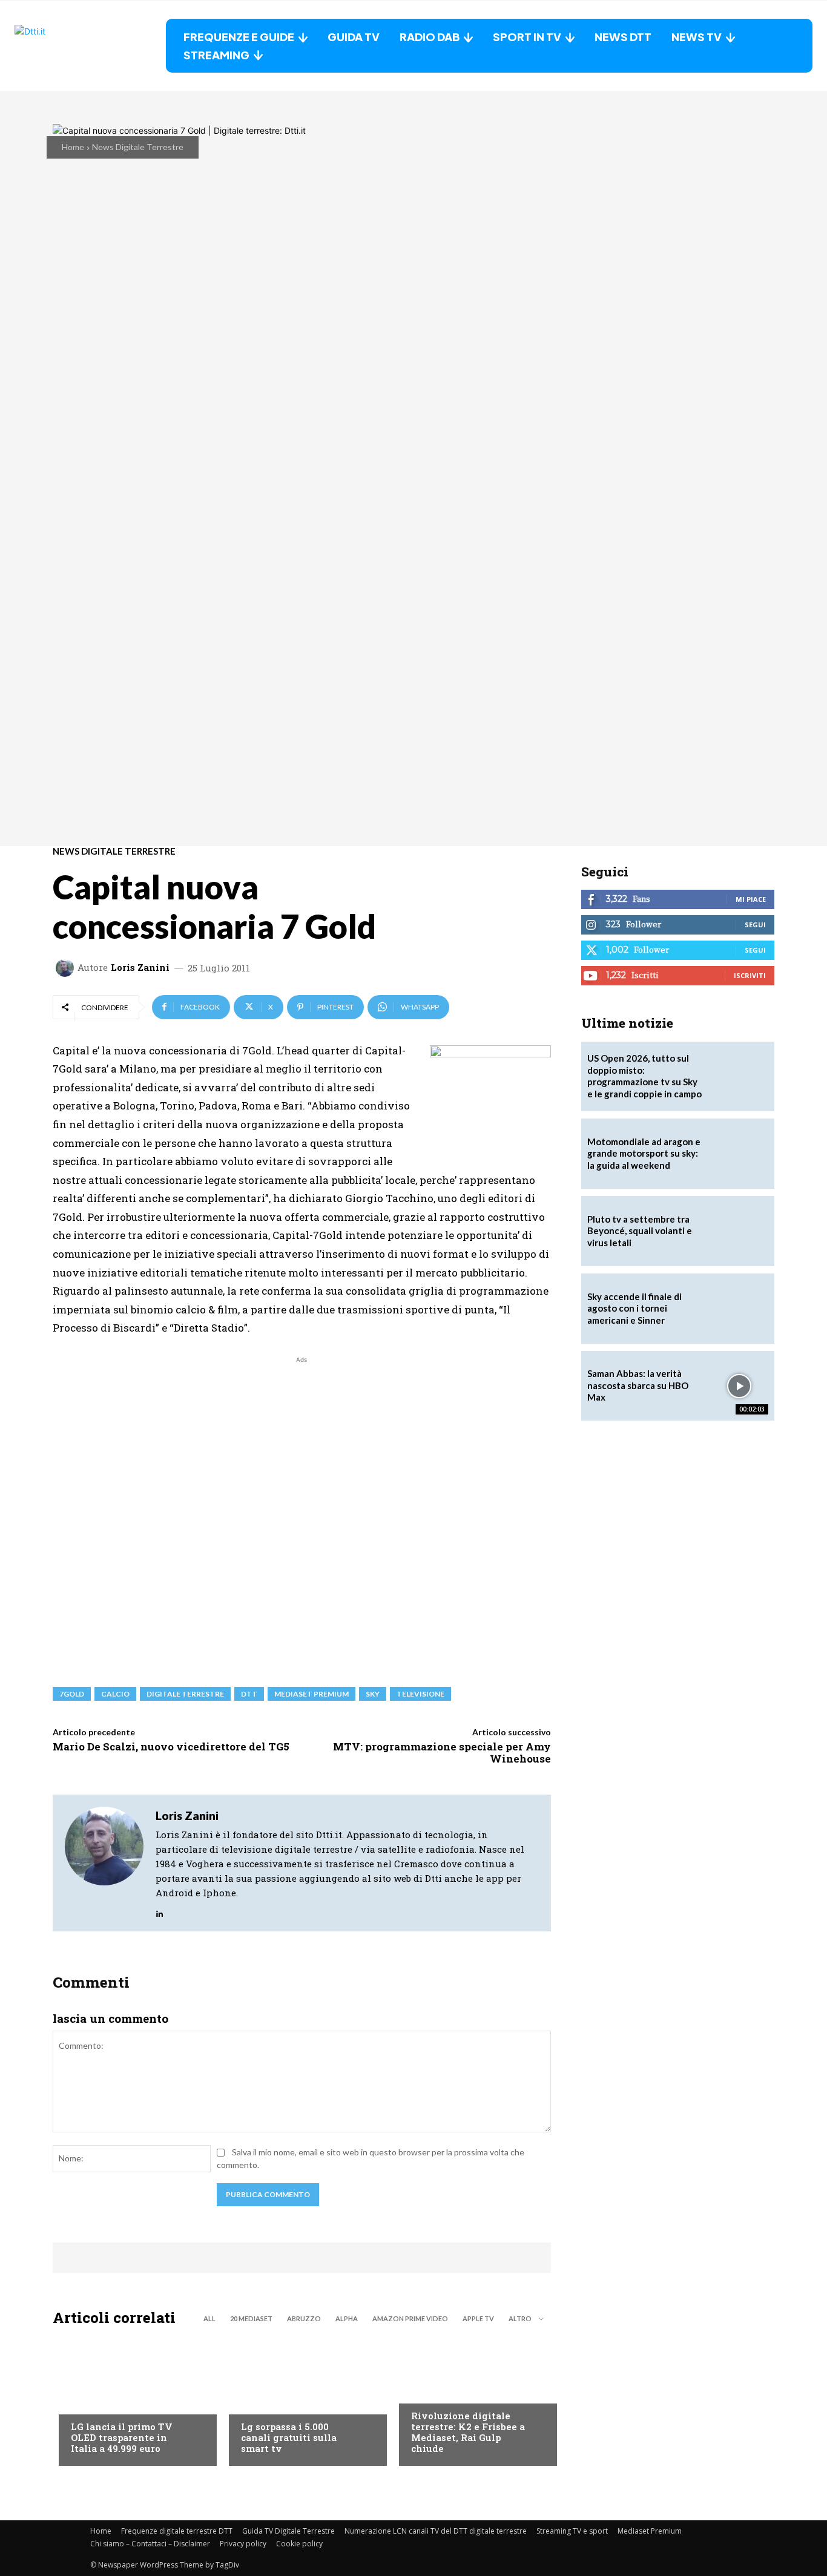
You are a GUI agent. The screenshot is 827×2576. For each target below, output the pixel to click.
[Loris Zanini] (67, 968)
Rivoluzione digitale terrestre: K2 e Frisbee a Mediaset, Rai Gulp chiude (468, 2432)
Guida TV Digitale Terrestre (288, 2531)
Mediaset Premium (650, 2531)
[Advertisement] (302, 1515)
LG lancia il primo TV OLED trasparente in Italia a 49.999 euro (122, 2437)
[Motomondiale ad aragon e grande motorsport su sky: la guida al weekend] (739, 1154)
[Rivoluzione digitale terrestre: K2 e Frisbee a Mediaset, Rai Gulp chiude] (472, 2399)
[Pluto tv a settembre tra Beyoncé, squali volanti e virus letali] (739, 1231)
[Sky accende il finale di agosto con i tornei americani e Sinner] (739, 1309)
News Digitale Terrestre (138, 147)
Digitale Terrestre (185, 1694)
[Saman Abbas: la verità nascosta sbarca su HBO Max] (739, 1386)
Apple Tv (478, 2318)
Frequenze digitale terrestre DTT (177, 2531)
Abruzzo (304, 2318)
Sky (373, 1694)
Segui (755, 925)
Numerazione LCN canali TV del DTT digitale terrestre (436, 2531)
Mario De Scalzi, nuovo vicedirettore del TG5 (171, 1746)
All (209, 2318)
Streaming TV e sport (572, 2531)
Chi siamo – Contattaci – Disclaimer (150, 2544)
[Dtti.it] (90, 46)
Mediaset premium (311, 1694)
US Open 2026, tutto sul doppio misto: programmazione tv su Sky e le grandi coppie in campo (644, 1076)
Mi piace (751, 899)
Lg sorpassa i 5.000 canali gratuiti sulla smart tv (289, 2437)
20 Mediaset (251, 2318)
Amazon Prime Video (410, 2318)
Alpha (347, 2318)
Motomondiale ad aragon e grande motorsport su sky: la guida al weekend (644, 1153)
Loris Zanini (140, 968)
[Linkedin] (160, 1911)
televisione (420, 1694)
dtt (249, 1694)
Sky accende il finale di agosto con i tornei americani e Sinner (634, 1308)
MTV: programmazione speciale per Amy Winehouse (442, 1753)
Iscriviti (750, 975)
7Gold (72, 1694)
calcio (115, 1694)
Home (73, 147)
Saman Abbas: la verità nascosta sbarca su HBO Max (638, 1385)
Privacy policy (243, 2544)
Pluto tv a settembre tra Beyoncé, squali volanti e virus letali (640, 1231)
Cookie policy (299, 2544)
